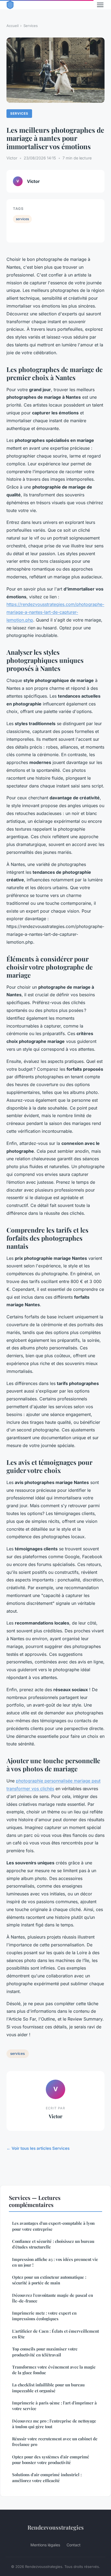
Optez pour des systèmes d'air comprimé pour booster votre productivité (51, 2460)
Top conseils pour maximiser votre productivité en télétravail (45, 2352)
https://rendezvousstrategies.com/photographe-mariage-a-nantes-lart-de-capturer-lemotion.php (55, 612)
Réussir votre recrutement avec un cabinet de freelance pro (55, 2442)
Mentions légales (45, 2545)
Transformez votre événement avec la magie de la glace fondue (54, 2370)
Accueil (13, 26)
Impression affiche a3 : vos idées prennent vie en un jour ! (55, 2262)
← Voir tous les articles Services (38, 2148)
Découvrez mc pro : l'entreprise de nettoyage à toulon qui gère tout (54, 2424)
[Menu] (100, 5)
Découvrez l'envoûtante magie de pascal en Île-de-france (53, 2298)
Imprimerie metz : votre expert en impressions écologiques (44, 2316)
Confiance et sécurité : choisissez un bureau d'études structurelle (53, 2244)
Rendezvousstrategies (56, 2527)
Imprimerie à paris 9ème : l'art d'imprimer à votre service (54, 2406)
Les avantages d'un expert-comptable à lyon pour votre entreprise (53, 2226)
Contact (74, 2545)
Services (31, 26)
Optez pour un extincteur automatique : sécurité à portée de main (49, 2280)
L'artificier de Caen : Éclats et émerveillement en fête (55, 2334)
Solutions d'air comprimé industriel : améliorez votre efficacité (47, 2477)
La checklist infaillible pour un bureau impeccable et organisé (48, 2388)
